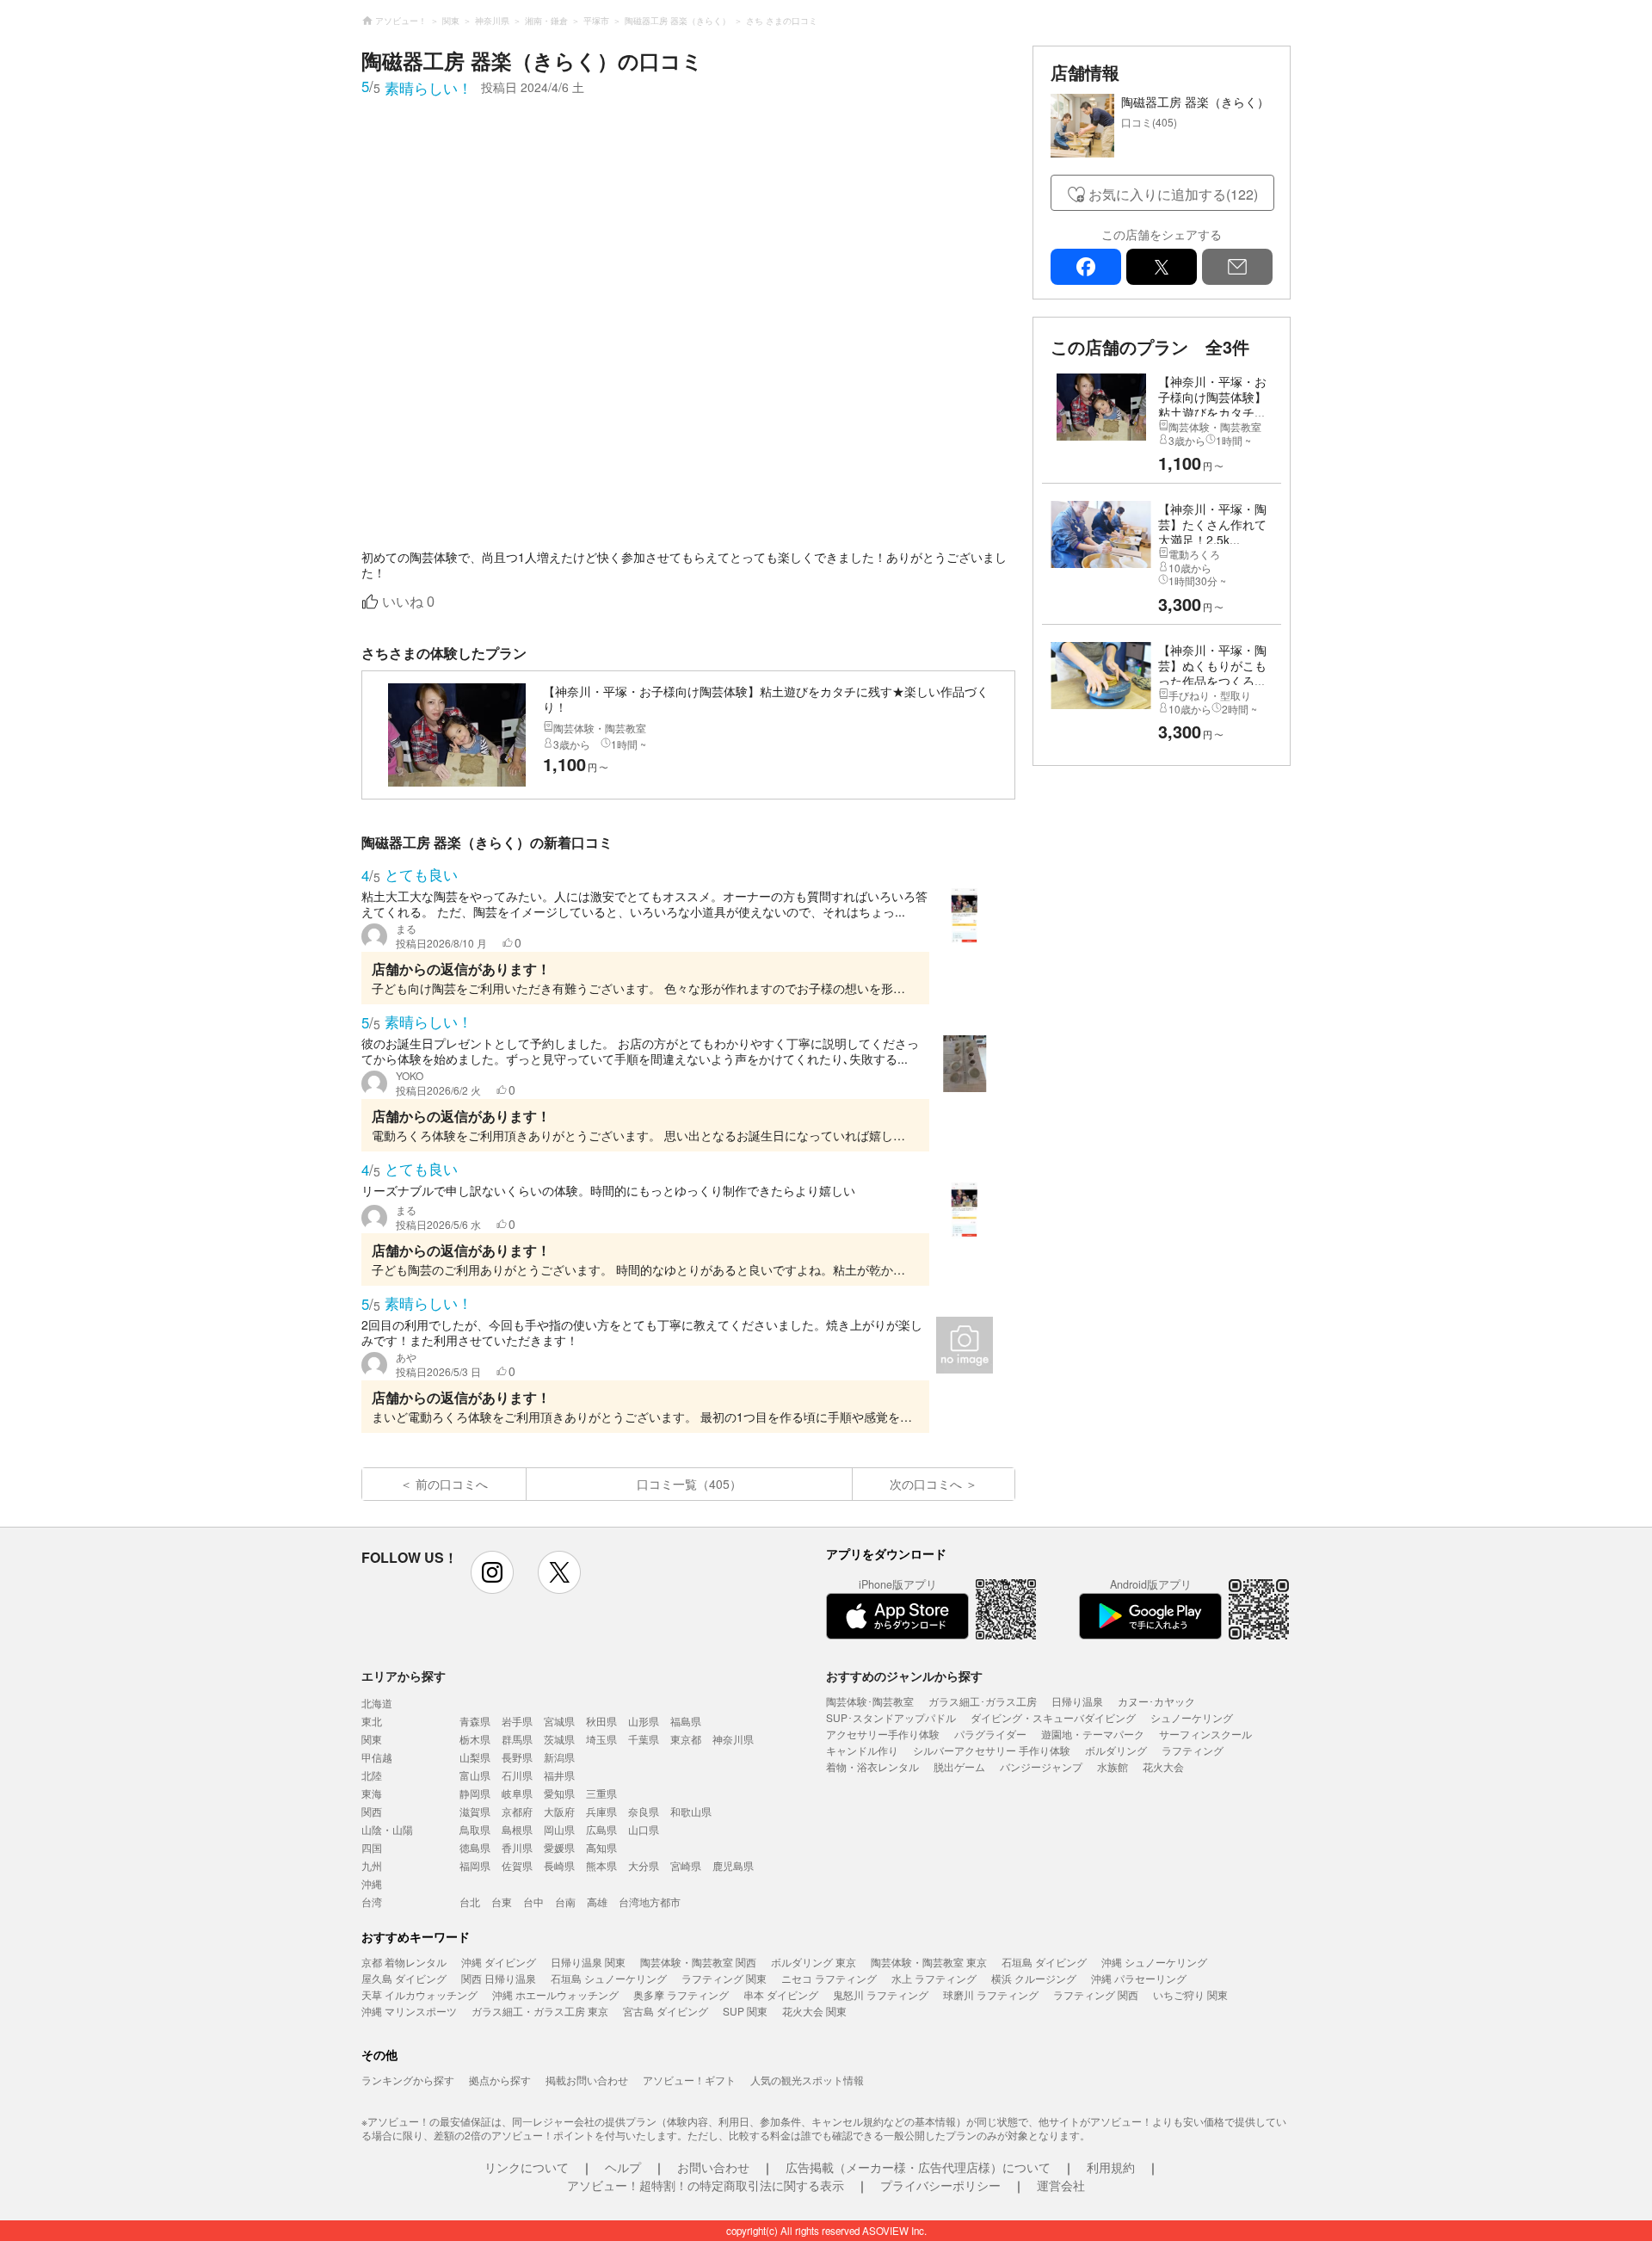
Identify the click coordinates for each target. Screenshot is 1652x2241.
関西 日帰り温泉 (499, 1978)
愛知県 (559, 1793)
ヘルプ (623, 2167)
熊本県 (601, 1865)
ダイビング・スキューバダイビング (1053, 1717)
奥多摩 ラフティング (681, 1994)
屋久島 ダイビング (404, 1978)
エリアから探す (404, 1676)
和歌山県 (691, 1811)
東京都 (686, 1739)
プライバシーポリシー (940, 2185)
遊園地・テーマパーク (1093, 1734)
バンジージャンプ (1041, 1766)
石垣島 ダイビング (1044, 1962)
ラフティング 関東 (724, 1978)
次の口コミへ (926, 1484)
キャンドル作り (862, 1750)
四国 (372, 1847)
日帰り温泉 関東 (588, 1962)
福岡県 (475, 1865)
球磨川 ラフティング (991, 1994)
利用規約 (1111, 2167)
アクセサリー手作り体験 (883, 1734)
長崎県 (559, 1865)
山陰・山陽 (387, 1829)
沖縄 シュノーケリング (1154, 1962)
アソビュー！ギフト (689, 2080)
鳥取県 (475, 1829)
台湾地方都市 (650, 1901)
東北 (372, 1721)
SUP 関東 (745, 2011)
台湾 (372, 1901)
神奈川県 (733, 1739)
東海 (372, 1793)
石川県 (517, 1775)
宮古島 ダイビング (666, 2011)
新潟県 (559, 1757)
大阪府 (559, 1811)
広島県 (601, 1829)
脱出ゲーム (959, 1766)
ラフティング (1193, 1750)
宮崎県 (686, 1865)
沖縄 (372, 1883)
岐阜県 (517, 1793)
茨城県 (559, 1739)
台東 (502, 1901)
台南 (565, 1901)
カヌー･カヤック (1156, 1701)
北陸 (372, 1775)
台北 (470, 1901)
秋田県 (601, 1721)
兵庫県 (601, 1811)
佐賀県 (517, 1865)
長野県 (517, 1757)
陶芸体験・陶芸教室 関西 (698, 1962)
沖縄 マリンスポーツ (409, 2011)
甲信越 (377, 1757)
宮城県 (559, 1721)
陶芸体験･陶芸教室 (870, 1701)
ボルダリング (1116, 1750)
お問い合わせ (713, 2167)
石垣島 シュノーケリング (609, 1978)
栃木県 (475, 1739)
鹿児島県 (733, 1865)
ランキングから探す (408, 2080)
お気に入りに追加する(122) (1173, 194)
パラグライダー (990, 1734)
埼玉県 (601, 1739)
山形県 (644, 1721)
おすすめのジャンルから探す (904, 1676)
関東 (372, 1739)
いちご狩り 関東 (1190, 1994)
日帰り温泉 (1077, 1701)
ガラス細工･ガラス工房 (983, 1701)
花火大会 (1163, 1766)
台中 (533, 1901)
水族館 (1113, 1766)
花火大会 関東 (814, 2011)
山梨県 (475, 1757)
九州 (372, 1865)
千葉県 (644, 1739)
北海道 (377, 1703)
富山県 (475, 1775)
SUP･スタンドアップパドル (891, 1717)
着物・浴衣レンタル (872, 1766)
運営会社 (1061, 2185)
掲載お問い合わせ (587, 2080)
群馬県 (517, 1739)
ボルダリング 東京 (814, 1962)
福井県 (559, 1775)
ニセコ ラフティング (829, 1978)
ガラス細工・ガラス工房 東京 (540, 2011)
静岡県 (475, 1793)
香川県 (517, 1847)
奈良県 (644, 1811)
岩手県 (517, 1721)
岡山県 (559, 1829)
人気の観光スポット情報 (807, 2080)
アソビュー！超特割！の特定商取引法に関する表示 (706, 2185)
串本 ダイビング (781, 1994)
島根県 (517, 1829)
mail (1237, 267)
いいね (408, 602)
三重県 (601, 1793)
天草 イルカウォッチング (419, 1994)
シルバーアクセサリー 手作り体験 (992, 1750)
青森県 (475, 1721)
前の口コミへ (452, 1484)
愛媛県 (559, 1847)
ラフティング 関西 (1096, 1994)
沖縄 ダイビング (499, 1962)
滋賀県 (475, 1811)
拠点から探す (500, 2080)
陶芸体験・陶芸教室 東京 (929, 1962)
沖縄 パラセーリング (1139, 1978)
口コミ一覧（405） (689, 1484)
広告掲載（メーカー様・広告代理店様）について (918, 2167)
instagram (492, 1572)
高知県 (601, 1847)
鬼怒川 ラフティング (881, 1994)
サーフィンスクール (1205, 1734)
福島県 (686, 1721)
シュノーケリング (1192, 1717)
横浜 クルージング (1034, 1978)
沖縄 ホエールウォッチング (555, 1994)
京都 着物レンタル (404, 1962)
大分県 (644, 1865)
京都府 (517, 1811)
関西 (372, 1811)
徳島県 (475, 1847)
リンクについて (527, 2167)
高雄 (597, 1901)
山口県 (644, 1829)
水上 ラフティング (934, 1978)
